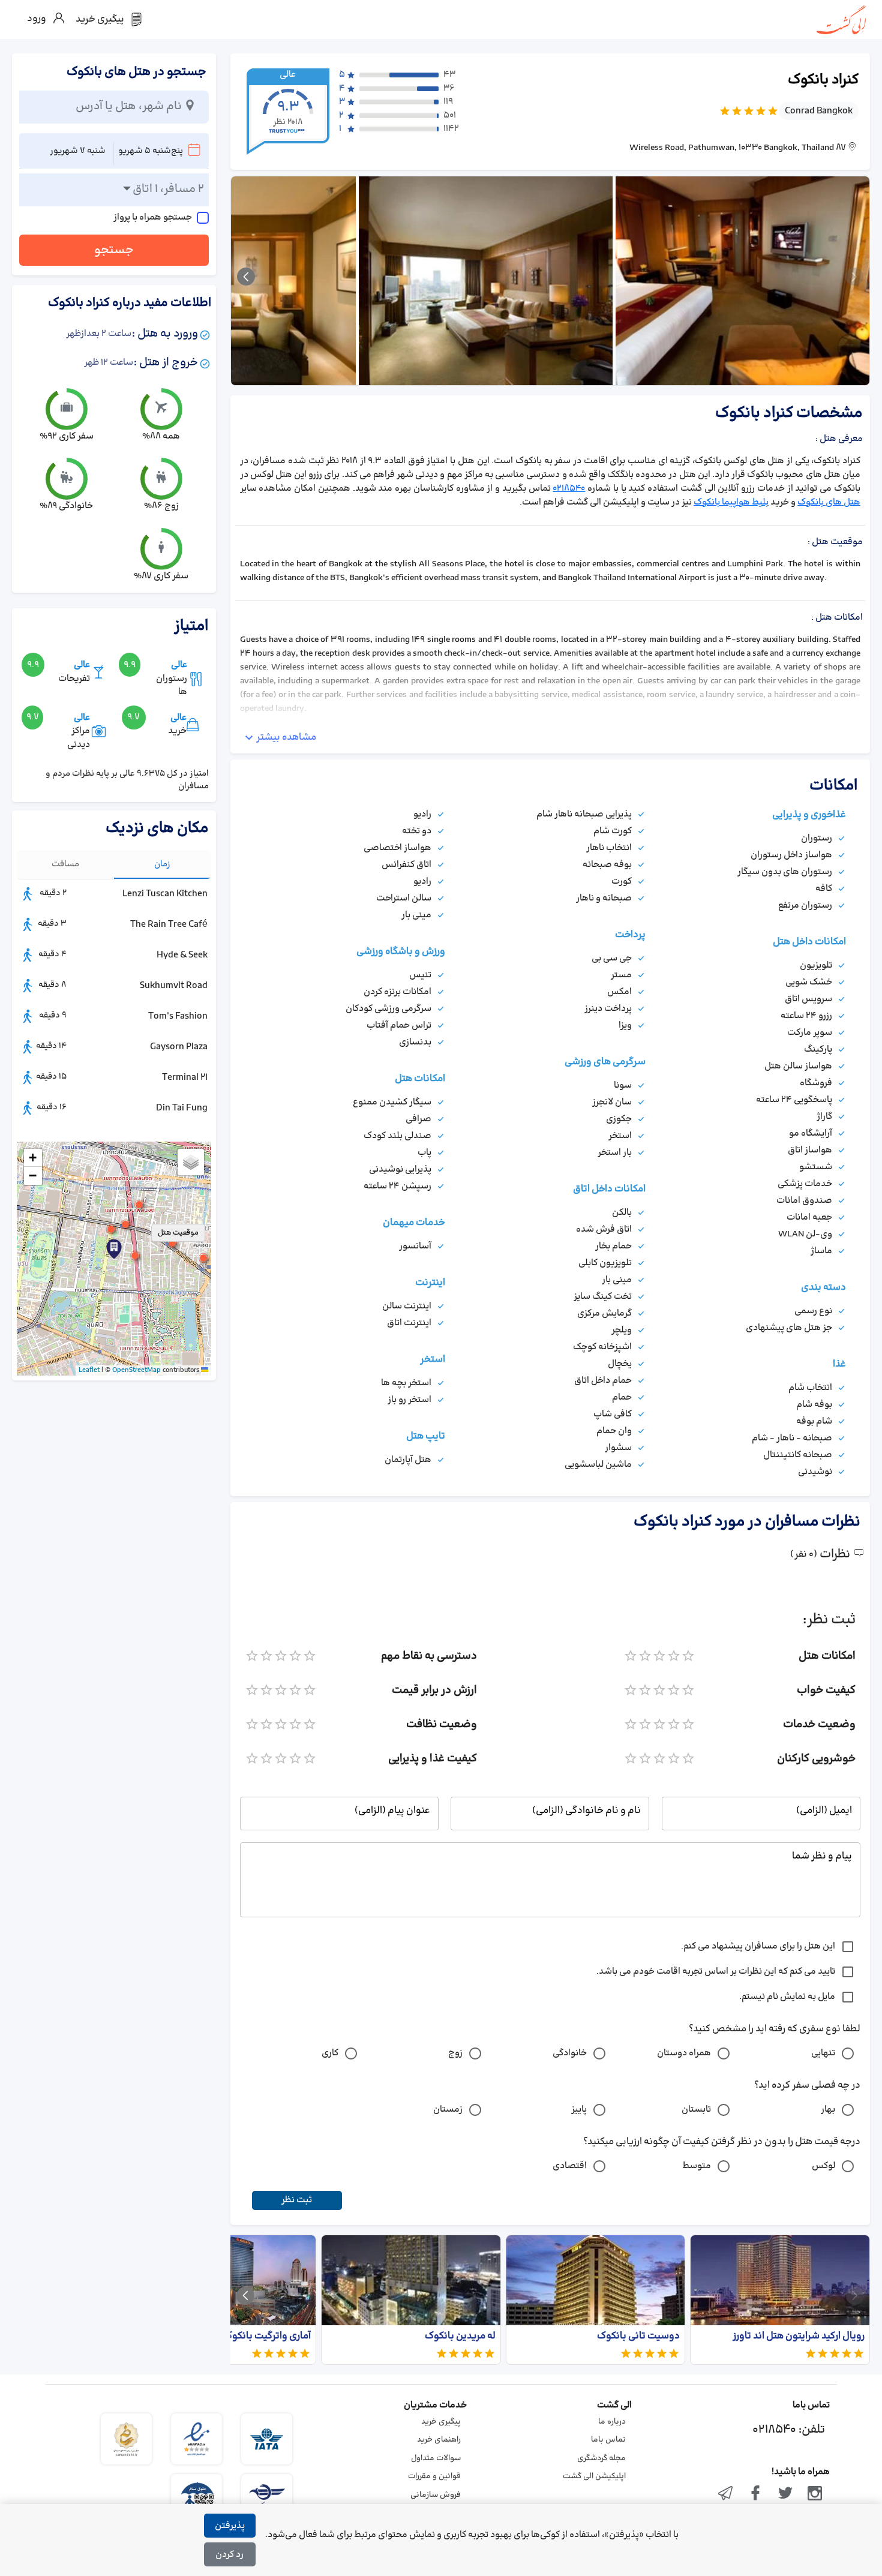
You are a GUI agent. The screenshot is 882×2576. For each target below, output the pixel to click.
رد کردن (229, 2555)
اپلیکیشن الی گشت (594, 2476)
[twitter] (785, 2494)
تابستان (696, 2110)
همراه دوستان (684, 2053)
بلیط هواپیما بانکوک (731, 502)
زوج (455, 2053)
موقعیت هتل (178, 1233)
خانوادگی (570, 2053)
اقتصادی (570, 2166)
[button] (135, 1256)
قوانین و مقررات (434, 2476)
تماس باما (608, 2440)
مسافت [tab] (65, 864)
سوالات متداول (436, 2458)
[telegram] (726, 2494)
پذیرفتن (230, 2526)
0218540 (569, 489)
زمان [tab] (162, 864)
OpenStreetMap (136, 1370)
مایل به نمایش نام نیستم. (787, 1997)
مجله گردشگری (601, 2458)
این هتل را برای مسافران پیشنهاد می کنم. (758, 1946)
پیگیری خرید (441, 2422)
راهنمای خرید (439, 2440)
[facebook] (755, 2494)
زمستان (448, 2110)
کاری (330, 2053)
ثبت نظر (297, 2200)
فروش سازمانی (436, 2495)
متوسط (697, 2166)
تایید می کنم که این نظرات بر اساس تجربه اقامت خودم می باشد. (716, 1972)
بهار (828, 2110)
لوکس (823, 2166)
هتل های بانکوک (829, 502)
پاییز (579, 2110)
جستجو (114, 250)
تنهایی (823, 2053)
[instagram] (815, 2494)
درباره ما (612, 2422)
